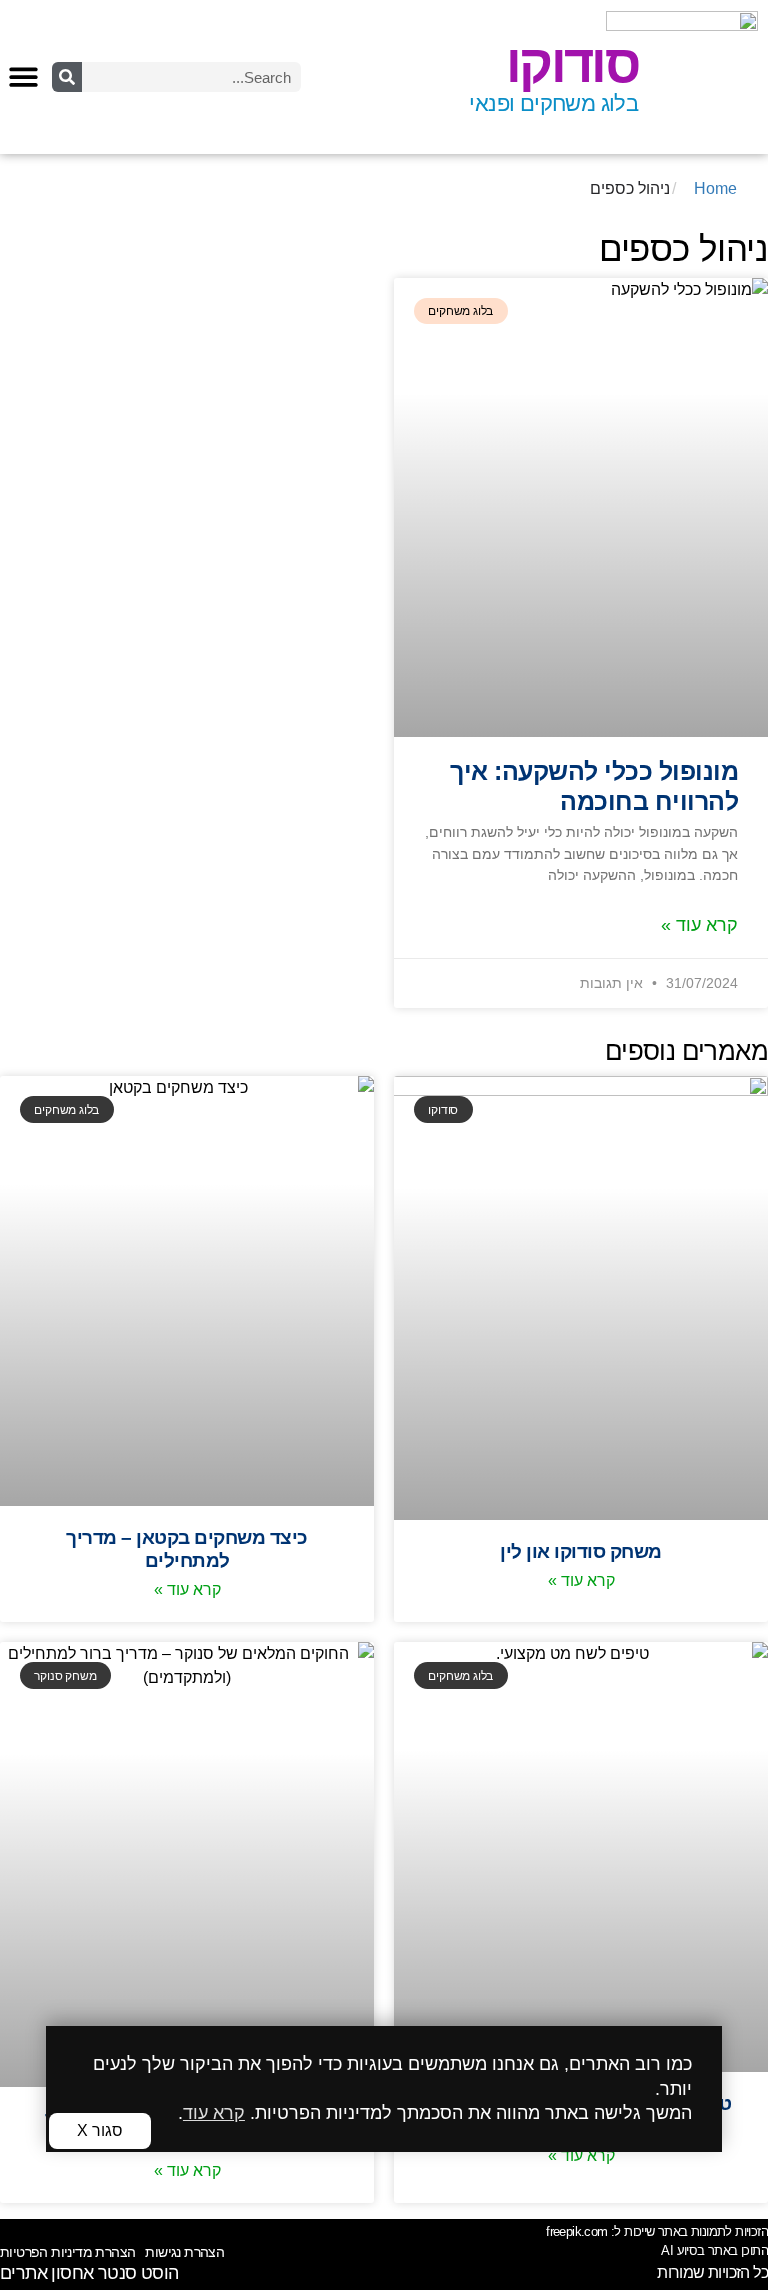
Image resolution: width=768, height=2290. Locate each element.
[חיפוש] (67, 77)
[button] (23, 76)
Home (715, 188)
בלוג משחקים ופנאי (553, 103)
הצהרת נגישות (184, 2252)
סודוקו (572, 64)
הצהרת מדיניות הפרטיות (67, 2252)
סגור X (100, 2130)
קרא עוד (214, 2113)
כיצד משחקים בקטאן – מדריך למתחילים (187, 1548)
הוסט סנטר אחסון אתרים (89, 2273)
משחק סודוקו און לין (581, 1551)
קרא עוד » (699, 925)
